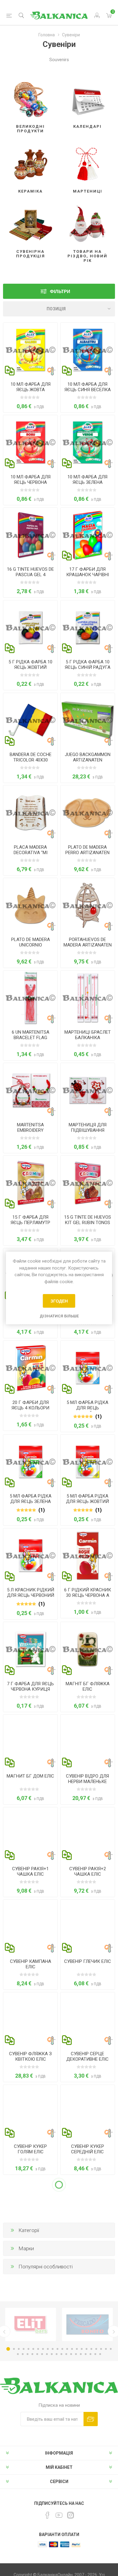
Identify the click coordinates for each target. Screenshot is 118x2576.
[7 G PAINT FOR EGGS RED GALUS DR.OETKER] (30, 1649)
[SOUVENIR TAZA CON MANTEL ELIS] (30, 2482)
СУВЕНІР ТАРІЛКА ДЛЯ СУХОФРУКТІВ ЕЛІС (30, 2334)
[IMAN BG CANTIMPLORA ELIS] (88, 1649)
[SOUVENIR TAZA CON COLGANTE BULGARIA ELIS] (30, 2390)
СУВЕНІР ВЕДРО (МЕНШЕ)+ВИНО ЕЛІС (88, 2242)
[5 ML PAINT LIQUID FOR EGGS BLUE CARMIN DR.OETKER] (88, 1368)
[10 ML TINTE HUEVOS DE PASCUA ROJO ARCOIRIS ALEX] (30, 442)
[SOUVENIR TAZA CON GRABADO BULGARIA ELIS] (88, 2390)
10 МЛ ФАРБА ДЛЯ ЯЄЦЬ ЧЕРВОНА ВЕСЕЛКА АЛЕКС (31, 482)
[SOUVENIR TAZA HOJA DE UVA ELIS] (88, 2482)
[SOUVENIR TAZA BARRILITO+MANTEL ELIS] (88, 2297)
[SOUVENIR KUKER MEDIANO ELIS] (88, 2112)
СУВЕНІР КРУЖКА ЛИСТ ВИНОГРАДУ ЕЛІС (87, 2522)
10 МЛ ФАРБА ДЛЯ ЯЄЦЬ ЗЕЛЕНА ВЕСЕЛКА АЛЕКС (87, 482)
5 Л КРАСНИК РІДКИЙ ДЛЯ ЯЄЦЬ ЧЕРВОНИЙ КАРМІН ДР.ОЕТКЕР (31, 1595)
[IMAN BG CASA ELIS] (30, 1742)
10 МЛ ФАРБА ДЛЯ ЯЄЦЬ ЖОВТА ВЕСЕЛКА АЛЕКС (31, 390)
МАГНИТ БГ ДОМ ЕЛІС (30, 1776)
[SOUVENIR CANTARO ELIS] (88, 1927)
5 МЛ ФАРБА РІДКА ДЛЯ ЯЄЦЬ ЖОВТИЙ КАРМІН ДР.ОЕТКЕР (87, 1501)
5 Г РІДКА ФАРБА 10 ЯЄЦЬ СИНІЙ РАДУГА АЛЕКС (88, 667)
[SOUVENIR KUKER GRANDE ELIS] (30, 2112)
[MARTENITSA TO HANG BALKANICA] (88, 1090)
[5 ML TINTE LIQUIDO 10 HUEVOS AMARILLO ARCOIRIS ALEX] (30, 627)
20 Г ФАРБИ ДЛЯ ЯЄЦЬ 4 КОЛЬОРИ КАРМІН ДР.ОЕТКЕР (30, 1408)
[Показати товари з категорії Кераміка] (30, 162)
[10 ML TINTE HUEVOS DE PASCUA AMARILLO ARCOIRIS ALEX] (30, 350)
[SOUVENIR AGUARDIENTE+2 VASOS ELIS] (88, 1834)
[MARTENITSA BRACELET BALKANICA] (88, 998)
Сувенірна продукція (31, 254)
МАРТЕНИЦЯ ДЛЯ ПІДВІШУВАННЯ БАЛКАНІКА (88, 1130)
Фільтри (60, 291)
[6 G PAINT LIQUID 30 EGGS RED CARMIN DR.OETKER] (88, 1556)
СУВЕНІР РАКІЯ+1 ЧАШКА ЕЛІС (30, 1871)
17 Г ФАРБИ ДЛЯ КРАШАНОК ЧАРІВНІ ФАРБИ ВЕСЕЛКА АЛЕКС (88, 577)
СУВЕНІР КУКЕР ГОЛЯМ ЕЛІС (30, 2149)
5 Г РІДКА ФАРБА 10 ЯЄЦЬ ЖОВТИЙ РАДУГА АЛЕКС (30, 667)
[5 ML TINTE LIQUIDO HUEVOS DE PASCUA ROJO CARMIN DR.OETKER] (30, 1556)
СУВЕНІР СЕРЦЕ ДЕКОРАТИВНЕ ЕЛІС (87, 2056)
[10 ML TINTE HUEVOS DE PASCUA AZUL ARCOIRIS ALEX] (88, 350)
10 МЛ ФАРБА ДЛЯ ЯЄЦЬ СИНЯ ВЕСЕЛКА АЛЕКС (88, 390)
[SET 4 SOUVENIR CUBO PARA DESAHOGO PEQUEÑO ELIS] (88, 1742)
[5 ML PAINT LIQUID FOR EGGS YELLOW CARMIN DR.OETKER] (88, 1462)
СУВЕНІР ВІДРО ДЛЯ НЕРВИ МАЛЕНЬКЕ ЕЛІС (87, 1782)
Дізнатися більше (59, 1316)
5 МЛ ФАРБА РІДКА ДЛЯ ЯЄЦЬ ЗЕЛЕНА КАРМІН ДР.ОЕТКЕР (31, 1501)
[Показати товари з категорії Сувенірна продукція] (30, 222)
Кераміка (30, 191)
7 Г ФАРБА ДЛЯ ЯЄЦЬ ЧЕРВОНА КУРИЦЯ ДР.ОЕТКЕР (30, 1689)
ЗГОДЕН (59, 1301)
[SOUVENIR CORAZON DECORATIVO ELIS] (88, 2019)
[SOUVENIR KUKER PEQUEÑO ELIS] (30, 2205)
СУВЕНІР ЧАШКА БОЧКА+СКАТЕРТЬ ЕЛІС (87, 2337)
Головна (47, 35)
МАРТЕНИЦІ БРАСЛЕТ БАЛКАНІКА (88, 1035)
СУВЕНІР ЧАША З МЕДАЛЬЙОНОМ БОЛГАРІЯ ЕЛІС (30, 2429)
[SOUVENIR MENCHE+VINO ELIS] (88, 2205)
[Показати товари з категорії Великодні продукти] (30, 97)
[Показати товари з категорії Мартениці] (88, 162)
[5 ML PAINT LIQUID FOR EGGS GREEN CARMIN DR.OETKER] (30, 1462)
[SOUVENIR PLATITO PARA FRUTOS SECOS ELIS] (30, 2297)
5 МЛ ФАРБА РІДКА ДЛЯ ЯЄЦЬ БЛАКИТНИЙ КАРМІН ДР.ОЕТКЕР (87, 1411)
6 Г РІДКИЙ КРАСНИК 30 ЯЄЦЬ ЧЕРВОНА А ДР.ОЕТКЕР (88, 1595)
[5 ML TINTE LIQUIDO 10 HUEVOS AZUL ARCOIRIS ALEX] (88, 627)
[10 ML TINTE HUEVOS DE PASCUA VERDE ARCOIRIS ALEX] (88, 442)
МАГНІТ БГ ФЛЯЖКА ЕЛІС (88, 1686)
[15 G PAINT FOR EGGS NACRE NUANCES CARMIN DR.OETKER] (30, 1183)
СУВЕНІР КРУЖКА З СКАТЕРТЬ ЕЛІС (30, 2519)
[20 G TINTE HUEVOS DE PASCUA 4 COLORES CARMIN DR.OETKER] (30, 1368)
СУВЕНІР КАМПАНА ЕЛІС (31, 1964)
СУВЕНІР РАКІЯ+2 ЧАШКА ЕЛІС (88, 1871)
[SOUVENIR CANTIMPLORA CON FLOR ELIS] (30, 2019)
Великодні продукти (30, 129)
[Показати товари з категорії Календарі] (88, 97)
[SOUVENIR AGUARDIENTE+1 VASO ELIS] (30, 1834)
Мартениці (88, 191)
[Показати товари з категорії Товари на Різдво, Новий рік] (88, 222)
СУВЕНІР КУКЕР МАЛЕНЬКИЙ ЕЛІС (30, 2242)
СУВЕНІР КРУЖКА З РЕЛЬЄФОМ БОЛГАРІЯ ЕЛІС (87, 2429)
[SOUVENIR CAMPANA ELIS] (30, 1927)
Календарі (87, 126)
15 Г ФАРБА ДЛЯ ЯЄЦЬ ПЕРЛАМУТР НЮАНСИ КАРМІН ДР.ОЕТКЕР (30, 1225)
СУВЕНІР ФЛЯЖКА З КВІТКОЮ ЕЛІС (30, 2056)
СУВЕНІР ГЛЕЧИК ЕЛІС (88, 1961)
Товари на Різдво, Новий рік (87, 256)
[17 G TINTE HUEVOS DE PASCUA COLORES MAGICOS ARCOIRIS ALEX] (88, 535)
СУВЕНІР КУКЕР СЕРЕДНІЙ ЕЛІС (88, 2149)
